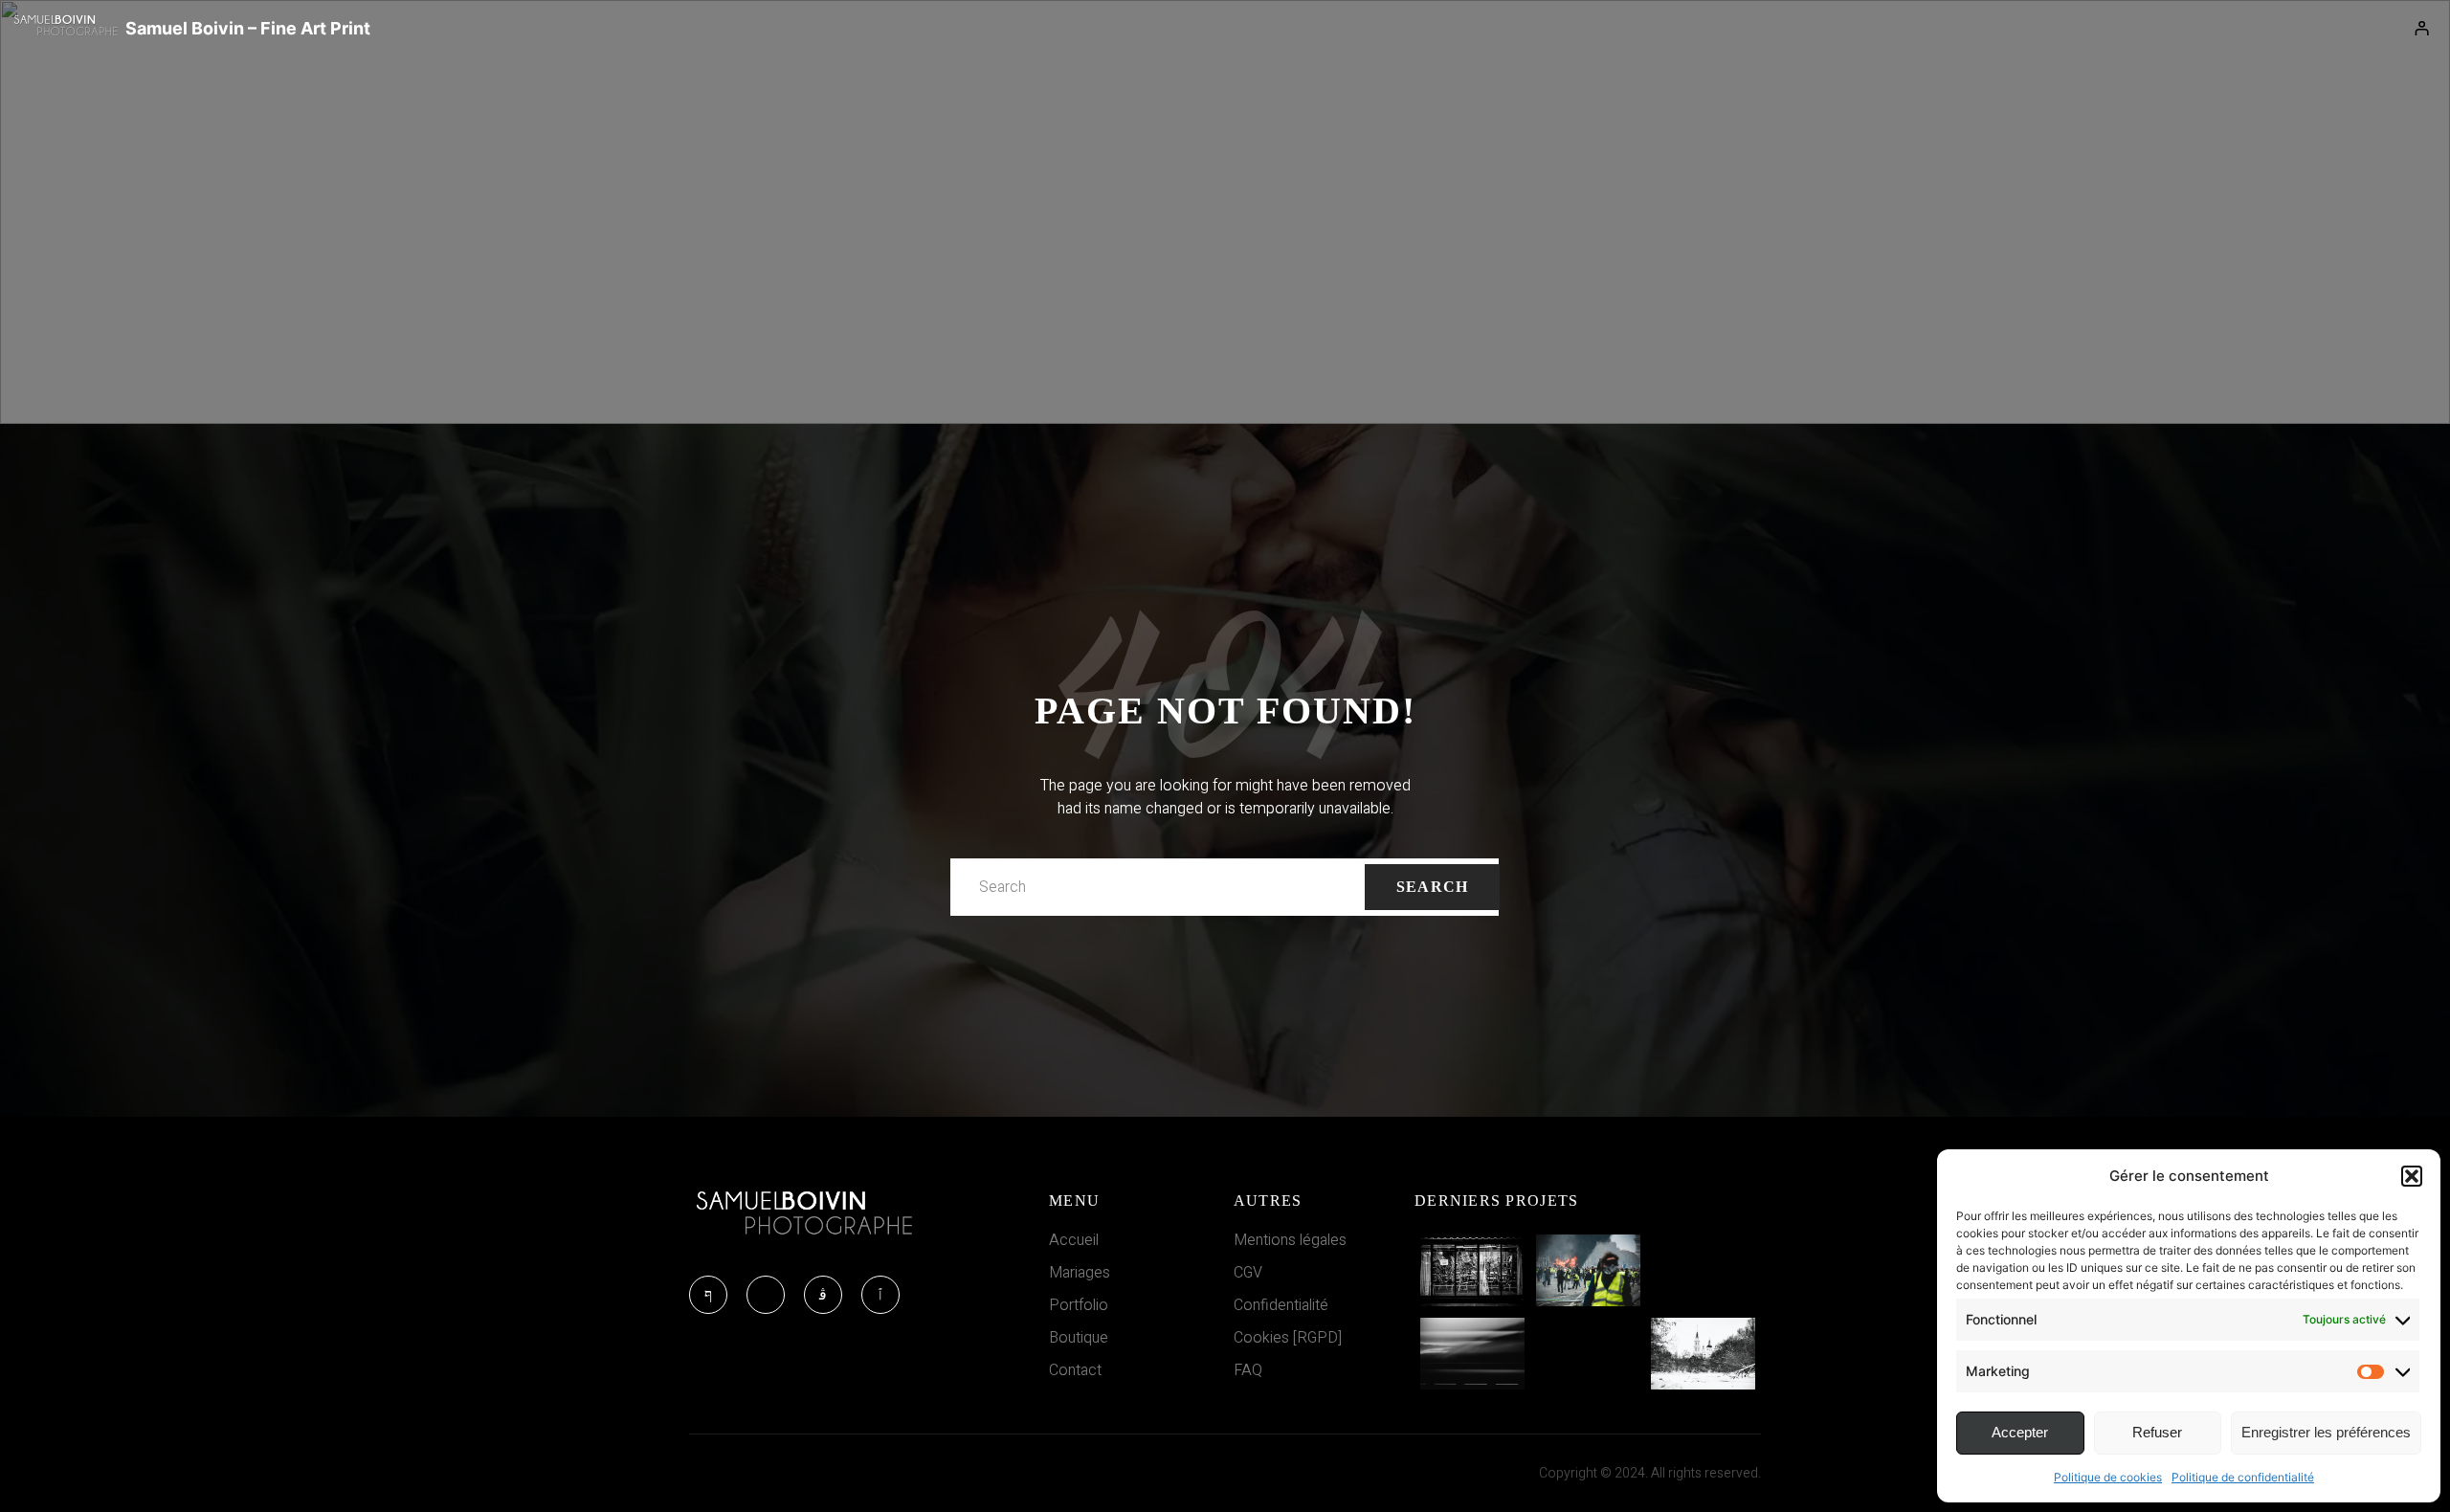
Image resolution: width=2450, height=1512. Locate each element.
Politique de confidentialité (2243, 1477)
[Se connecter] (2422, 29)
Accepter (2020, 1432)
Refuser (2157, 1432)
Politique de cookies (2108, 1477)
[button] (2412, 1176)
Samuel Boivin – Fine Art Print (248, 28)
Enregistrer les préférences (2326, 1432)
